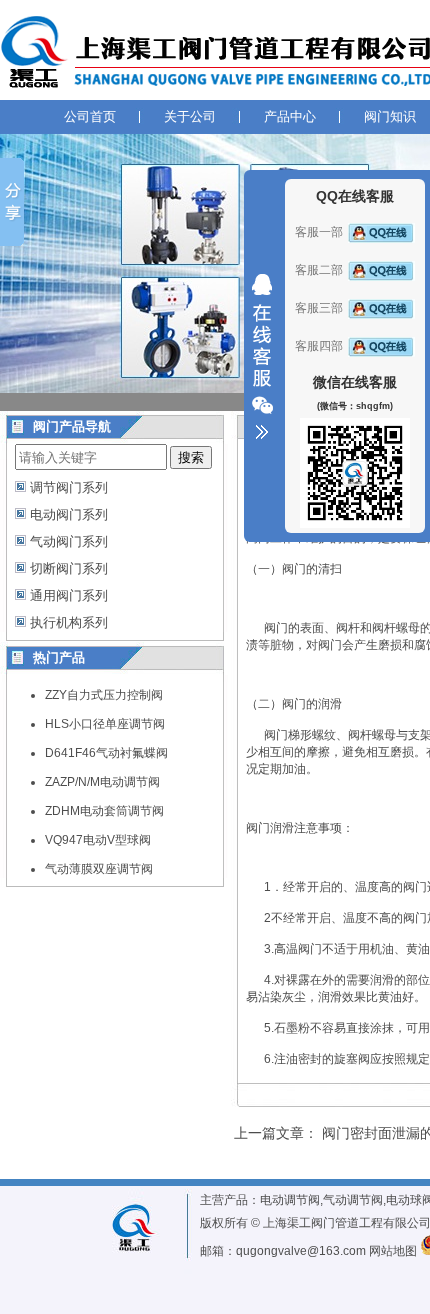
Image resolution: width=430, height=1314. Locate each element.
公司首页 (90, 116)
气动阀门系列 (69, 541)
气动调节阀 (353, 1200)
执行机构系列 (69, 622)
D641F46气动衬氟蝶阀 (106, 753)
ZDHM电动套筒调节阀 (104, 811)
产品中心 (290, 116)
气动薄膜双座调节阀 (99, 869)
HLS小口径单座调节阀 (105, 724)
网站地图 (393, 1251)
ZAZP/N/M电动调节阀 (102, 782)
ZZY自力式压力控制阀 (104, 695)
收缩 (262, 357)
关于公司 (190, 116)
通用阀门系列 (69, 595)
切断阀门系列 (69, 568)
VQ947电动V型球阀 (98, 840)
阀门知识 (390, 116)
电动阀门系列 (69, 514)
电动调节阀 (290, 1200)
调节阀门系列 (69, 487)
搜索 (191, 457)
